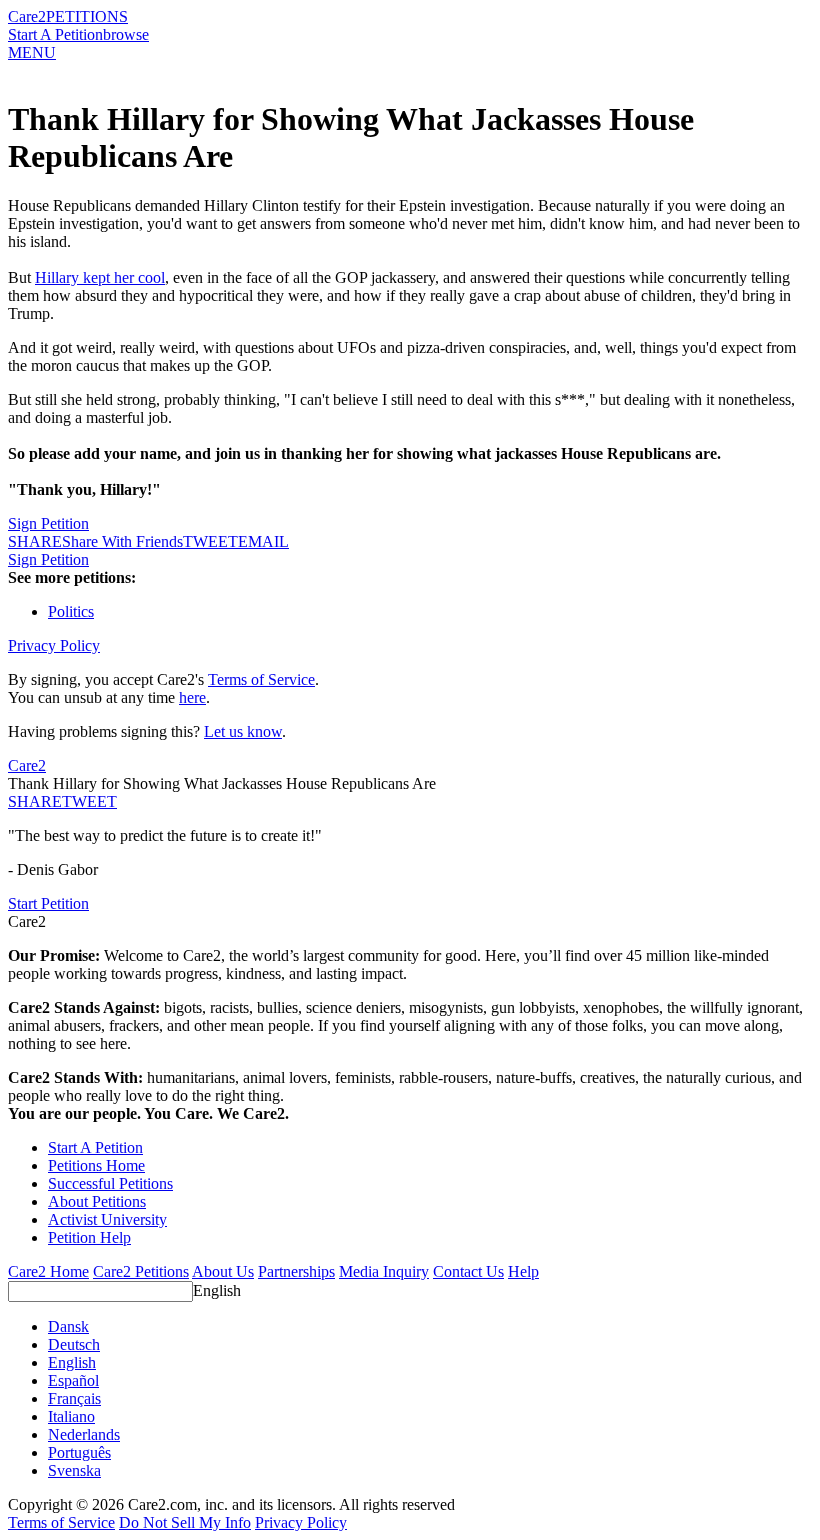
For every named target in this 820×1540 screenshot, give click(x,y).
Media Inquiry (384, 1271)
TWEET (210, 541)
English (217, 1290)
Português (79, 1452)
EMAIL (263, 541)
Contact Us (468, 1271)
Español (73, 1380)
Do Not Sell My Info (185, 1522)
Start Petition (48, 903)
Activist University (107, 1219)
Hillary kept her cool (100, 277)
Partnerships (296, 1271)
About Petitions (97, 1201)
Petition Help (89, 1237)
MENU (32, 52)
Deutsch (74, 1344)
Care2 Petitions (141, 1271)
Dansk (68, 1326)
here (192, 697)
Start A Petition (55, 34)
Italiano (71, 1416)
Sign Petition (48, 523)
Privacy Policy (54, 645)
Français (74, 1398)
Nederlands (84, 1434)
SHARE (35, 801)
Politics (71, 611)
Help (523, 1271)
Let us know (243, 731)
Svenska (74, 1470)
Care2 (27, 16)
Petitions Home (96, 1165)
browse (126, 34)
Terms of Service (261, 679)
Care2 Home (48, 1271)
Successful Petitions (110, 1183)
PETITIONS (87, 16)
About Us (223, 1271)
